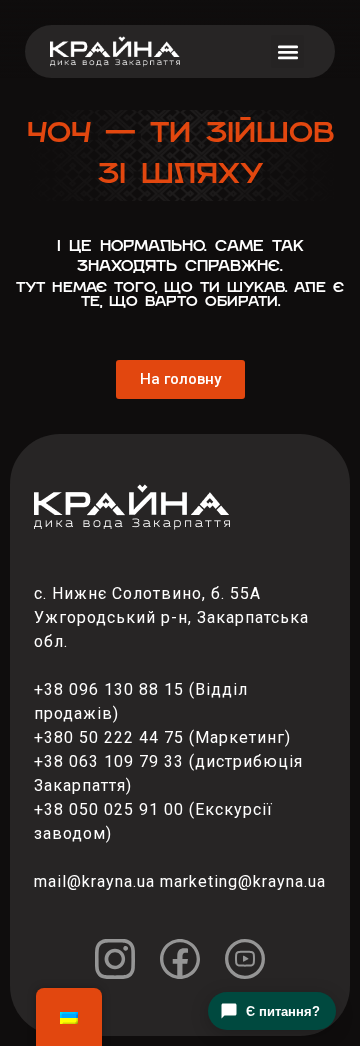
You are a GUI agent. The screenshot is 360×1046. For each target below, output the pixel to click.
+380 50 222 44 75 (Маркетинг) (162, 737)
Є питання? (283, 1011)
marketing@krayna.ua (243, 881)
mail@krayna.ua (94, 881)
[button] (287, 51)
